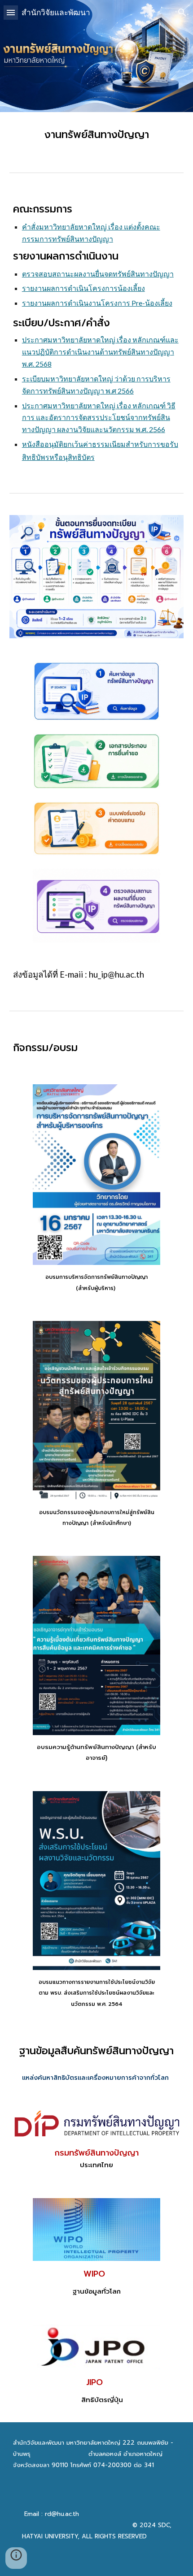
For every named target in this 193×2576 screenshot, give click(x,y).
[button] (11, 12)
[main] (97, 135)
